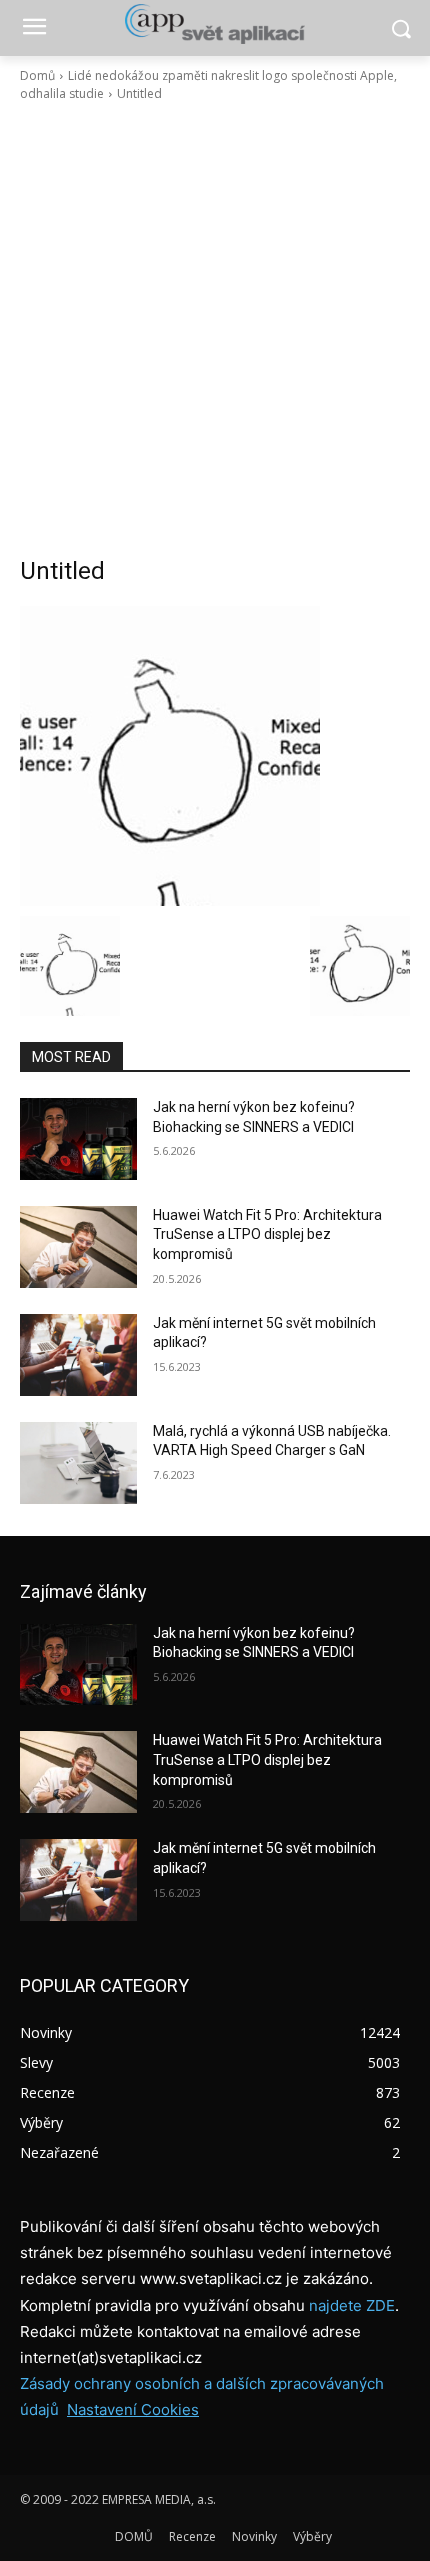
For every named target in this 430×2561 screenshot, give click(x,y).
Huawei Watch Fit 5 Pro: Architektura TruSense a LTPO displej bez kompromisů (267, 1234)
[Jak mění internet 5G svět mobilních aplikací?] (78, 1355)
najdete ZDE (352, 2305)
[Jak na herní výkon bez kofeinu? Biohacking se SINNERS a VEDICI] (78, 1139)
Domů (37, 75)
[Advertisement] (215, 329)
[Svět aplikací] (215, 24)
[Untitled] (215, 756)
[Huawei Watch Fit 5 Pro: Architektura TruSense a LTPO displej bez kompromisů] (78, 1247)
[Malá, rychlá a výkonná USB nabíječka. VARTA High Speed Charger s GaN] (78, 1463)
